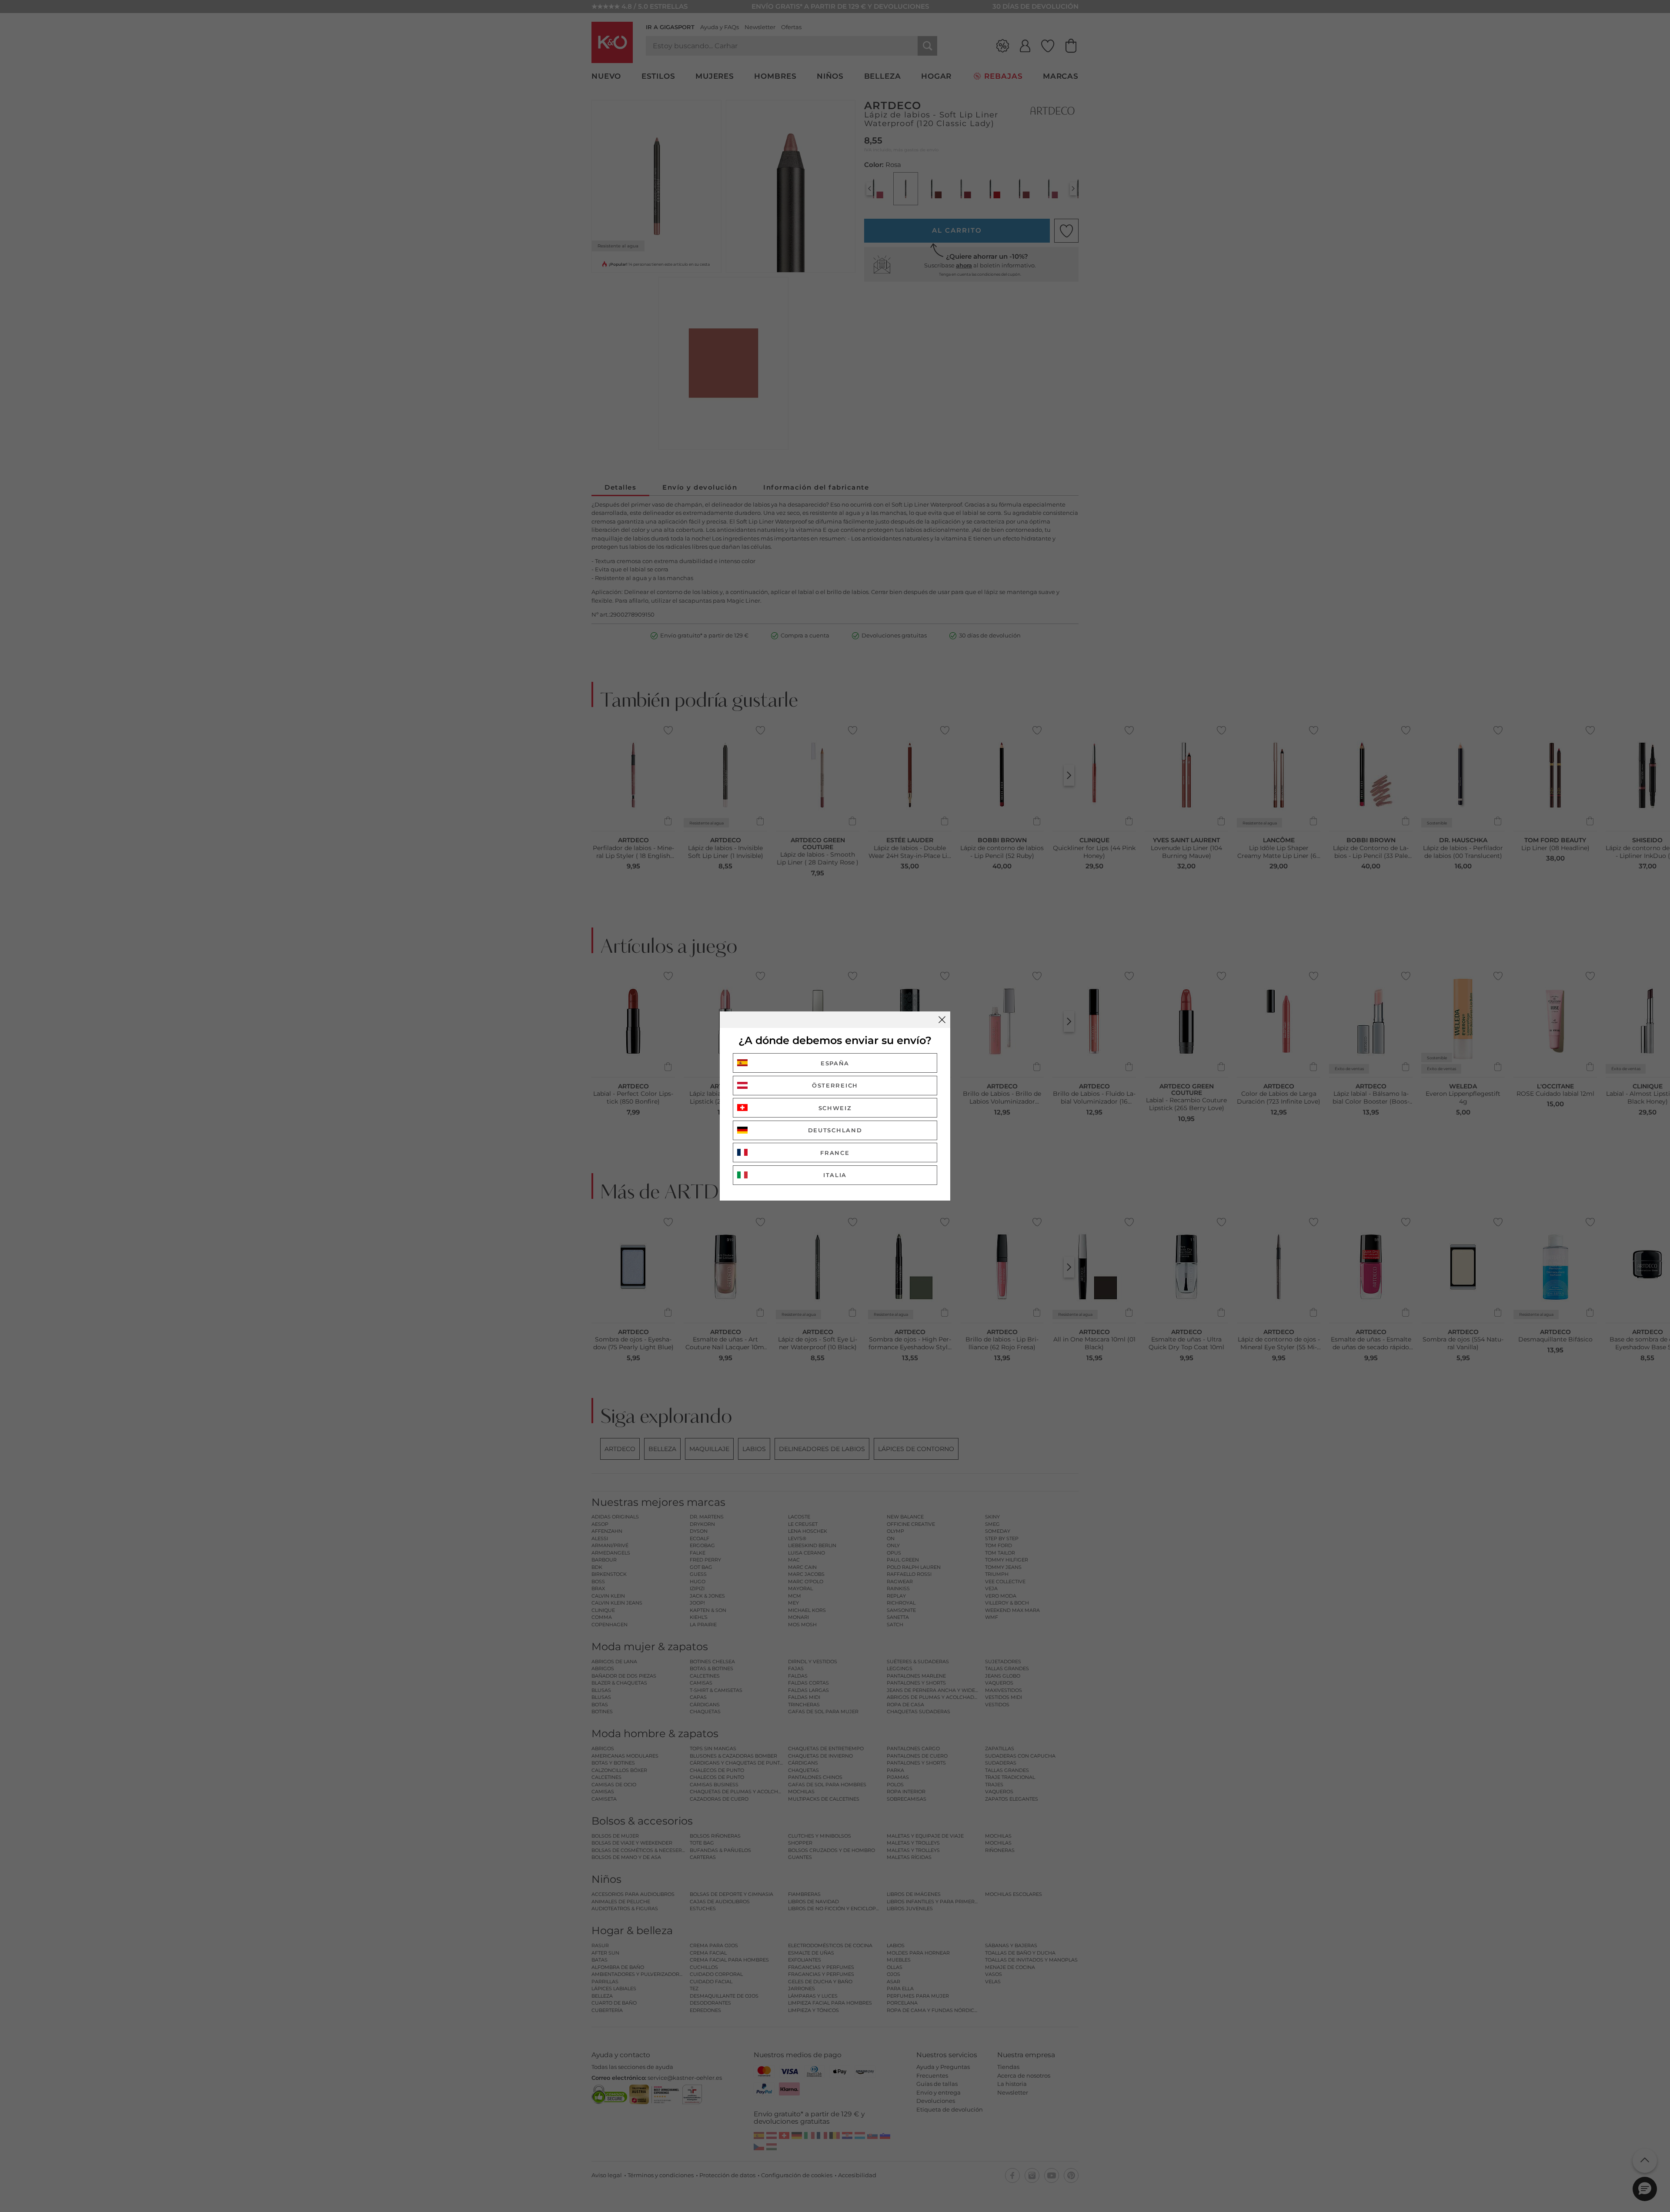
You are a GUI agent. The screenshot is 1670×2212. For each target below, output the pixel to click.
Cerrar (942, 1020)
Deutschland (835, 1130)
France (835, 1153)
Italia (835, 1175)
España (835, 1063)
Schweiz (835, 1108)
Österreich (835, 1085)
